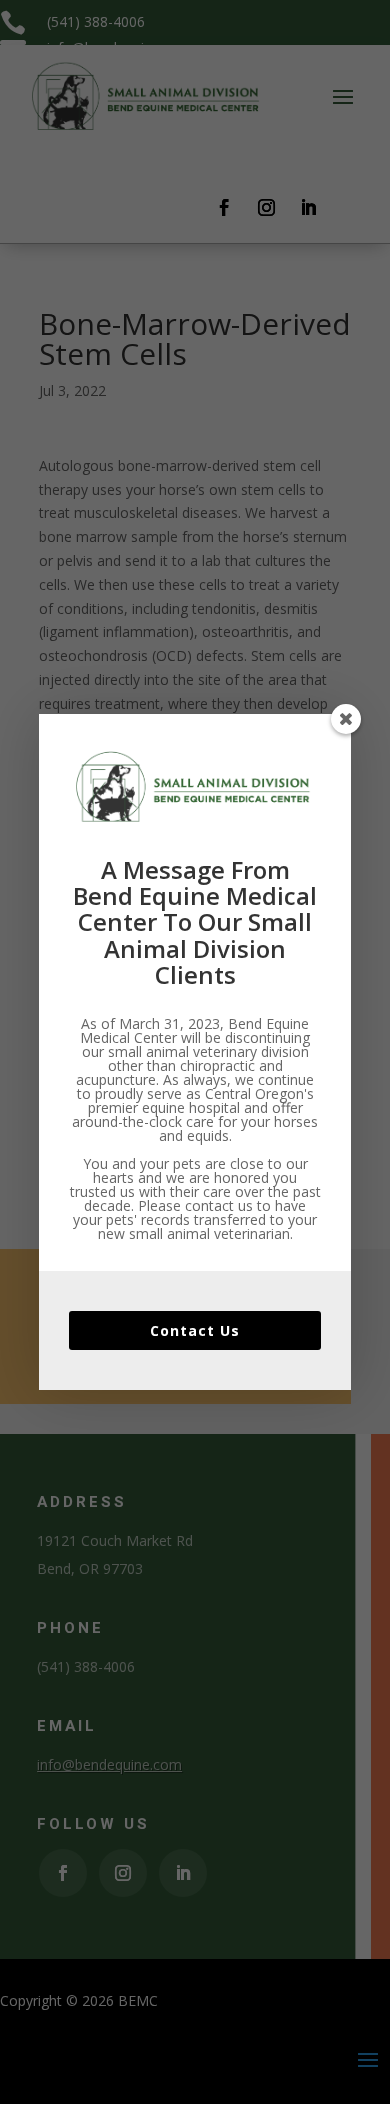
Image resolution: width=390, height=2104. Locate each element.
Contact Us (195, 1330)
